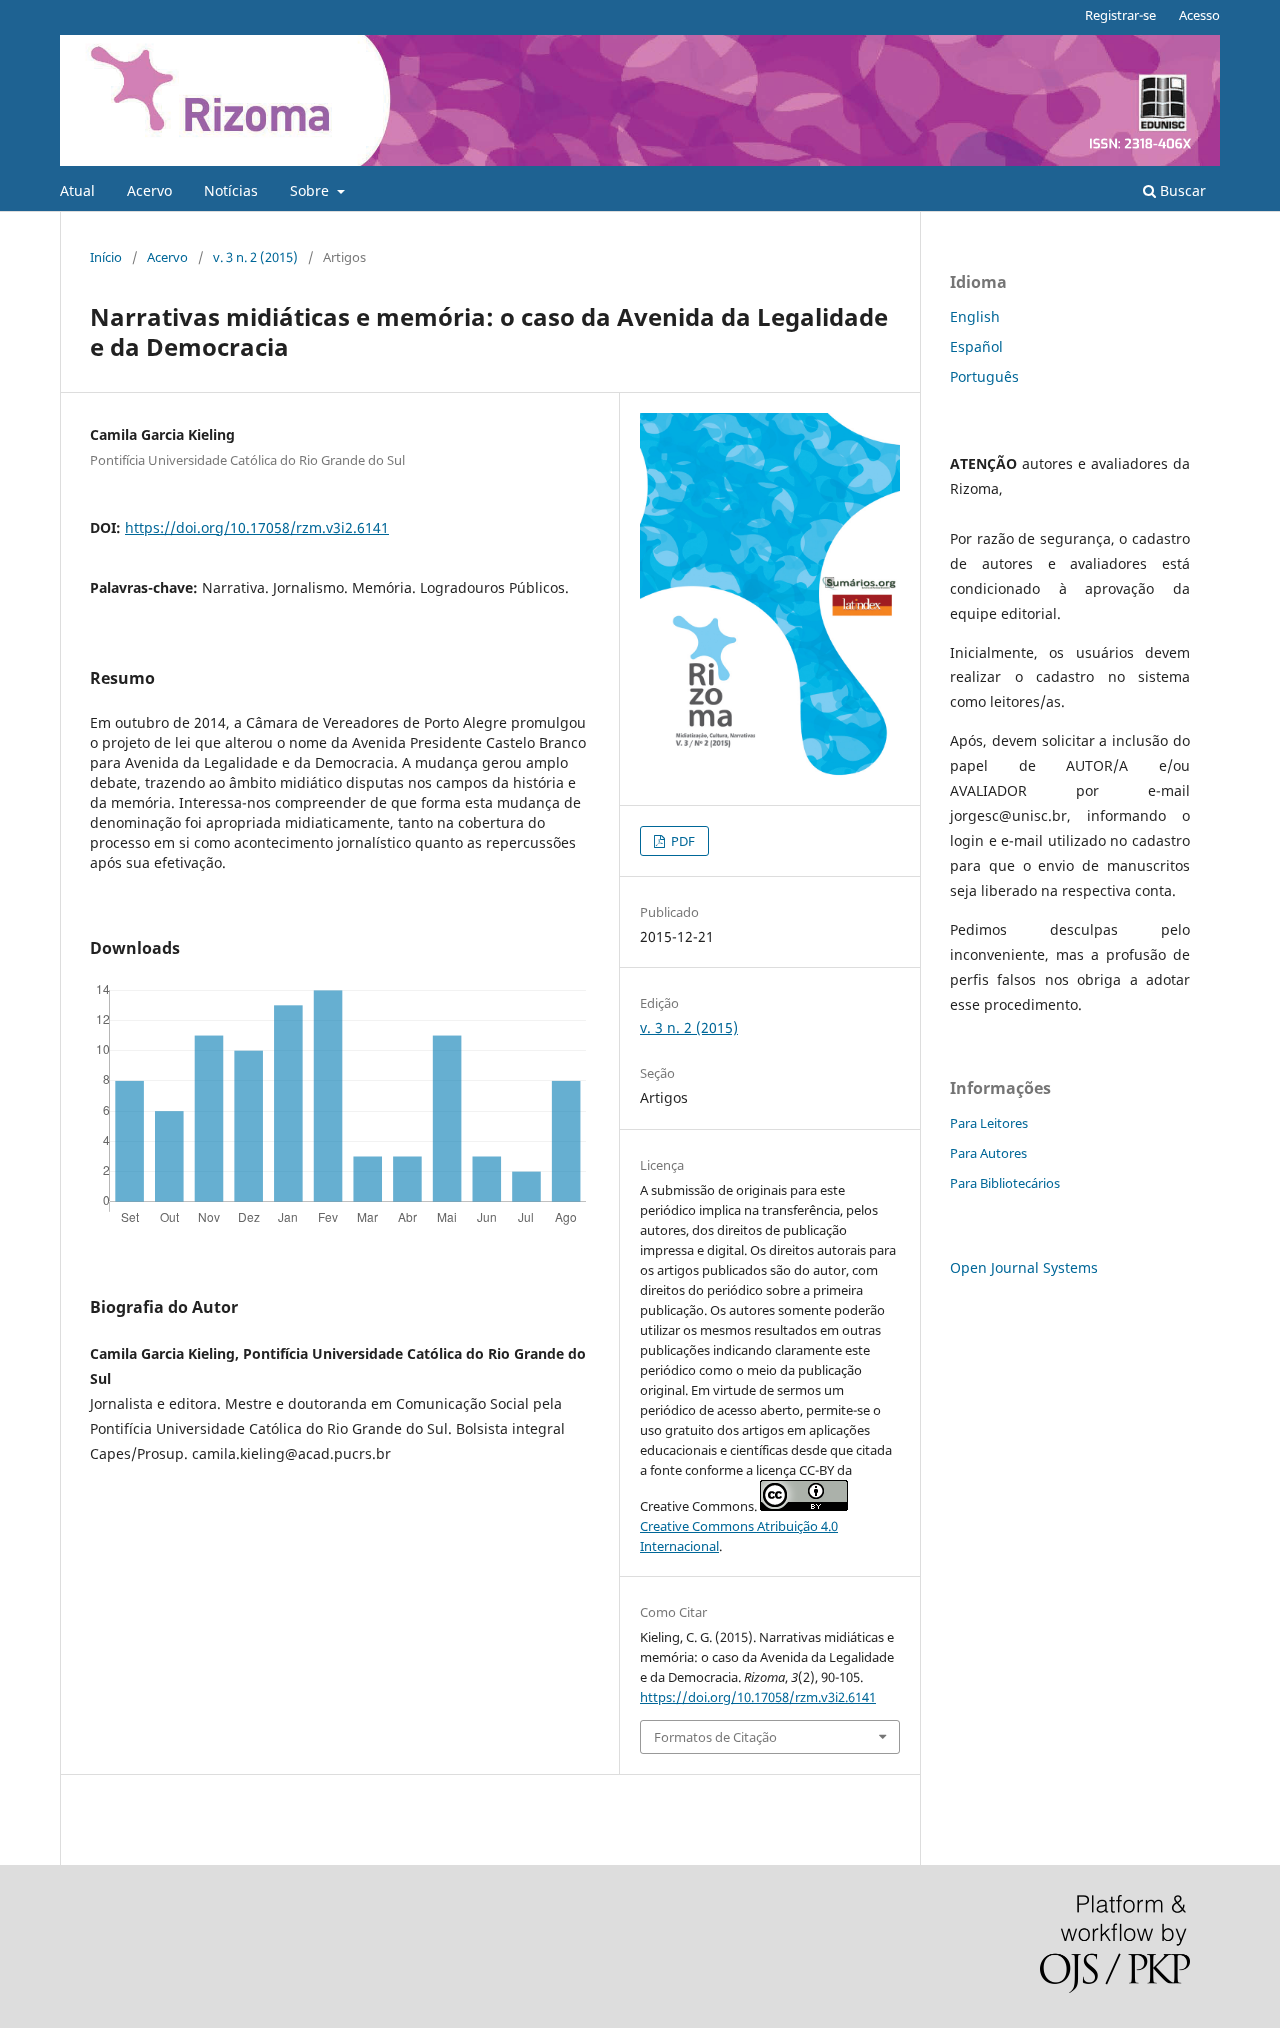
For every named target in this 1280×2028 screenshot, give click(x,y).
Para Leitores (989, 1123)
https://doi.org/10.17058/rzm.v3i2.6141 (257, 527)
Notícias (231, 190)
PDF (681, 841)
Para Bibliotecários (1005, 1183)
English (975, 316)
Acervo (149, 190)
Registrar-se (1120, 15)
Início (106, 257)
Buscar (1181, 190)
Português (984, 376)
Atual (77, 190)
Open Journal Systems (1024, 1267)
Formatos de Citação (715, 1737)
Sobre (311, 190)
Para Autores (988, 1153)
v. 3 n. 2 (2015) (255, 257)
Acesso (1199, 15)
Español (976, 346)
